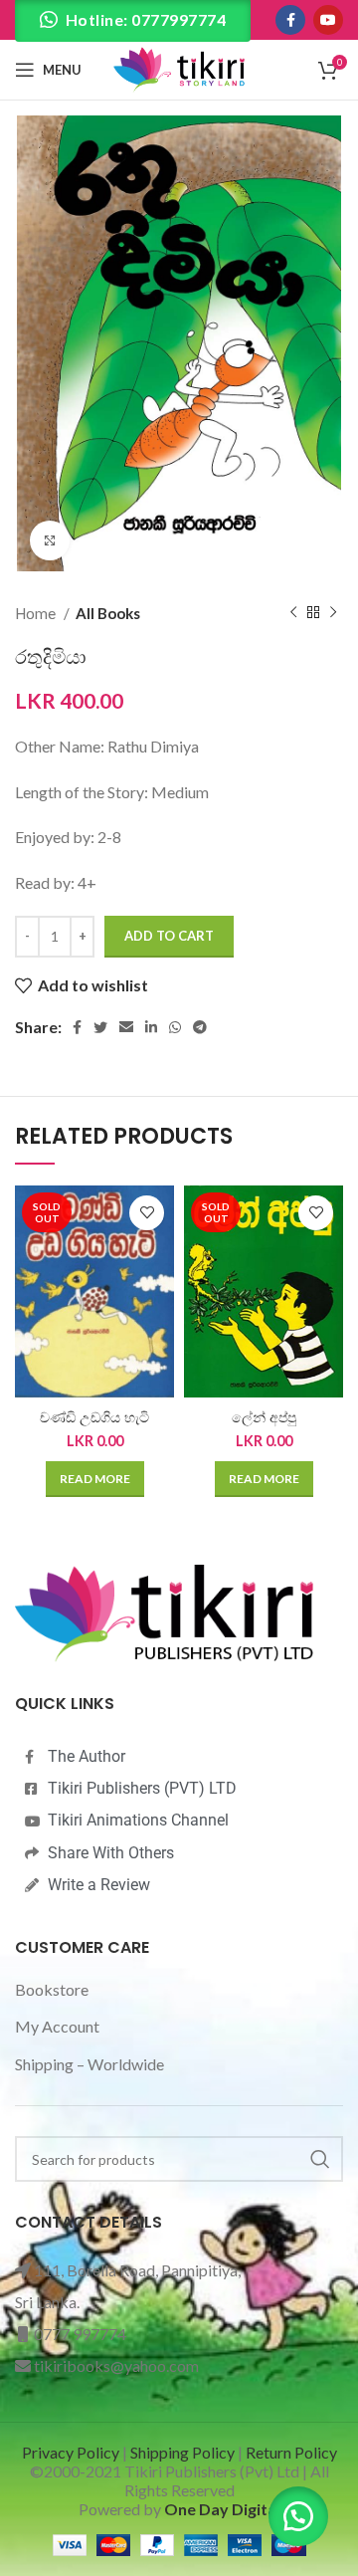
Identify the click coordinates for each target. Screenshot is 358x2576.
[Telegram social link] (200, 1027)
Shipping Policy (182, 2452)
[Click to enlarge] (50, 540)
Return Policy (291, 2452)
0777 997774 (80, 2334)
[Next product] (333, 613)
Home (37, 613)
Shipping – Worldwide (89, 2064)
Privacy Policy (71, 2452)
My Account (57, 2026)
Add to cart (169, 936)
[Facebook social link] (290, 20)
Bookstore (52, 1989)
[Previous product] (293, 613)
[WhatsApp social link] (175, 1027)
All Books (108, 613)
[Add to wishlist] (147, 1213)
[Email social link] (126, 1027)
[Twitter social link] (100, 1027)
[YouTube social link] (328, 20)
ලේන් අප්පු (264, 1417)
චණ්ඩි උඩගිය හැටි (94, 1417)
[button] (298, 2516)
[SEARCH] (320, 2159)
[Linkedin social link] (151, 1027)
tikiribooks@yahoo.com (116, 2365)
